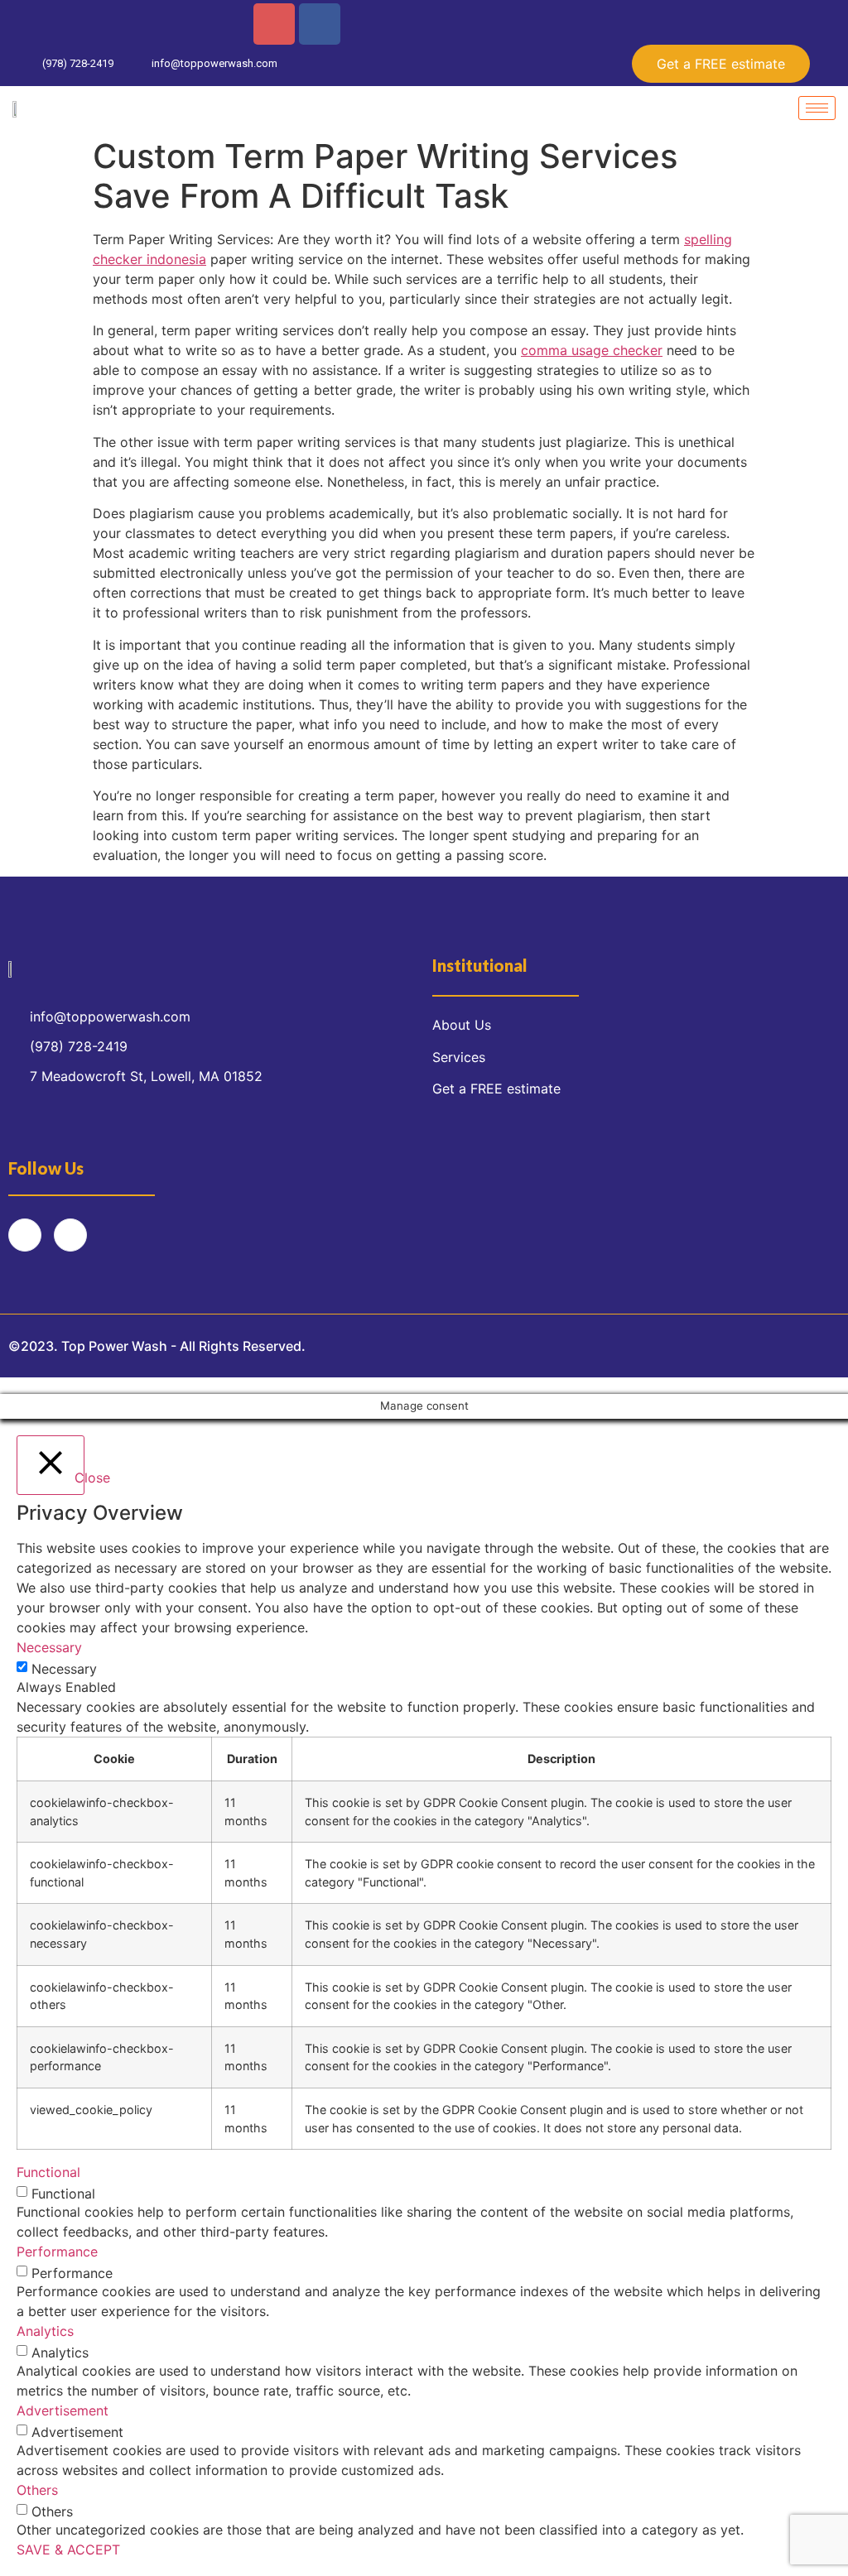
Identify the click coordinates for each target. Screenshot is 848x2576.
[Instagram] (25, 1235)
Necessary (64, 1669)
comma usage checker (592, 350)
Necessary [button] (49, 1647)
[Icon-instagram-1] (274, 24)
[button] (721, 64)
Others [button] (37, 2490)
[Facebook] (320, 24)
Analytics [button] (45, 2331)
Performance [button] (57, 2252)
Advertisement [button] (63, 2410)
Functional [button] (48, 2172)
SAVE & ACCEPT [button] (68, 2550)
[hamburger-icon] (817, 108)
